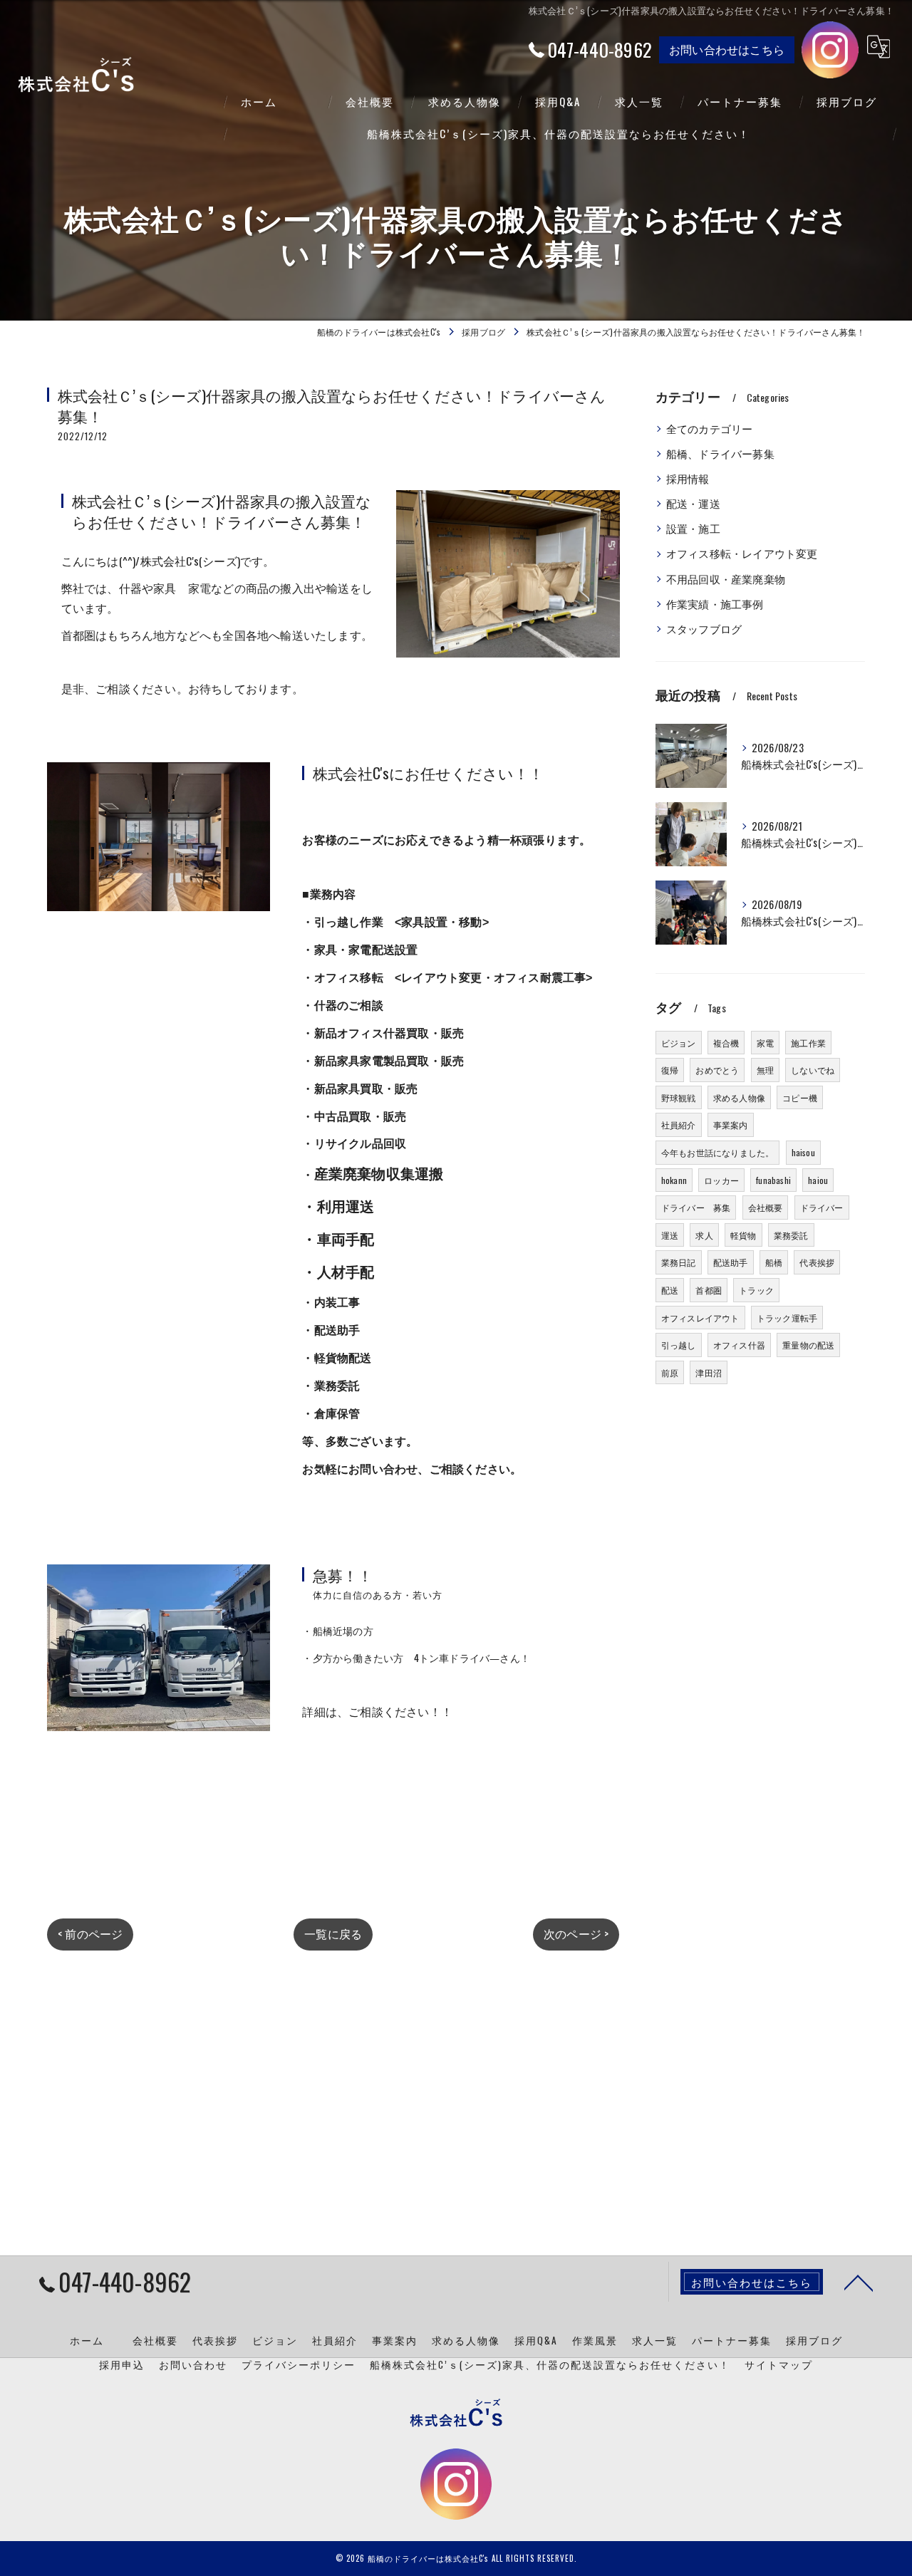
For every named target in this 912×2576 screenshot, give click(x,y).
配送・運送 (693, 503)
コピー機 (800, 1097)
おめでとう (717, 1070)
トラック (756, 1290)
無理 (765, 1070)
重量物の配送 (808, 1345)
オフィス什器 (739, 1345)
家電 (765, 1043)
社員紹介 (679, 1125)
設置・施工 (693, 528)
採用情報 (688, 478)
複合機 (726, 1043)
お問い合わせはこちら (727, 49)
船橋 (774, 1262)
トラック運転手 (787, 1318)
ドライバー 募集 (696, 1207)
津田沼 (709, 1372)
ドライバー (822, 1207)
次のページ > (576, 1933)
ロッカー (721, 1180)
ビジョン (679, 1043)
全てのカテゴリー (710, 429)
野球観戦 (679, 1097)
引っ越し (679, 1345)
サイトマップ (779, 2364)
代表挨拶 (817, 1262)
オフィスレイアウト (700, 1318)
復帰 (670, 1070)
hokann (674, 1180)
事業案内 (731, 1125)
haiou (818, 1180)
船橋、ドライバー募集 (720, 453)
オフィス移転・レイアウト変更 (742, 553)
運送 (670, 1235)
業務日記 (679, 1262)
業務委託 (791, 1235)
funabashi (773, 1180)
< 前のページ (90, 1933)
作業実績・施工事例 (715, 604)
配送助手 (731, 1262)
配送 (670, 1290)
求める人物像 (739, 1097)
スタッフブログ (704, 629)
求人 (704, 1235)
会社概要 (766, 1207)
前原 (670, 1372)
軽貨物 (743, 1235)
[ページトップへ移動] (859, 2282)
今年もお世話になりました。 (718, 1152)
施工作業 (808, 1043)
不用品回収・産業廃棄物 (726, 579)
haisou (803, 1152)
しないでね (813, 1070)
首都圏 (709, 1290)
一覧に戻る (333, 1933)
